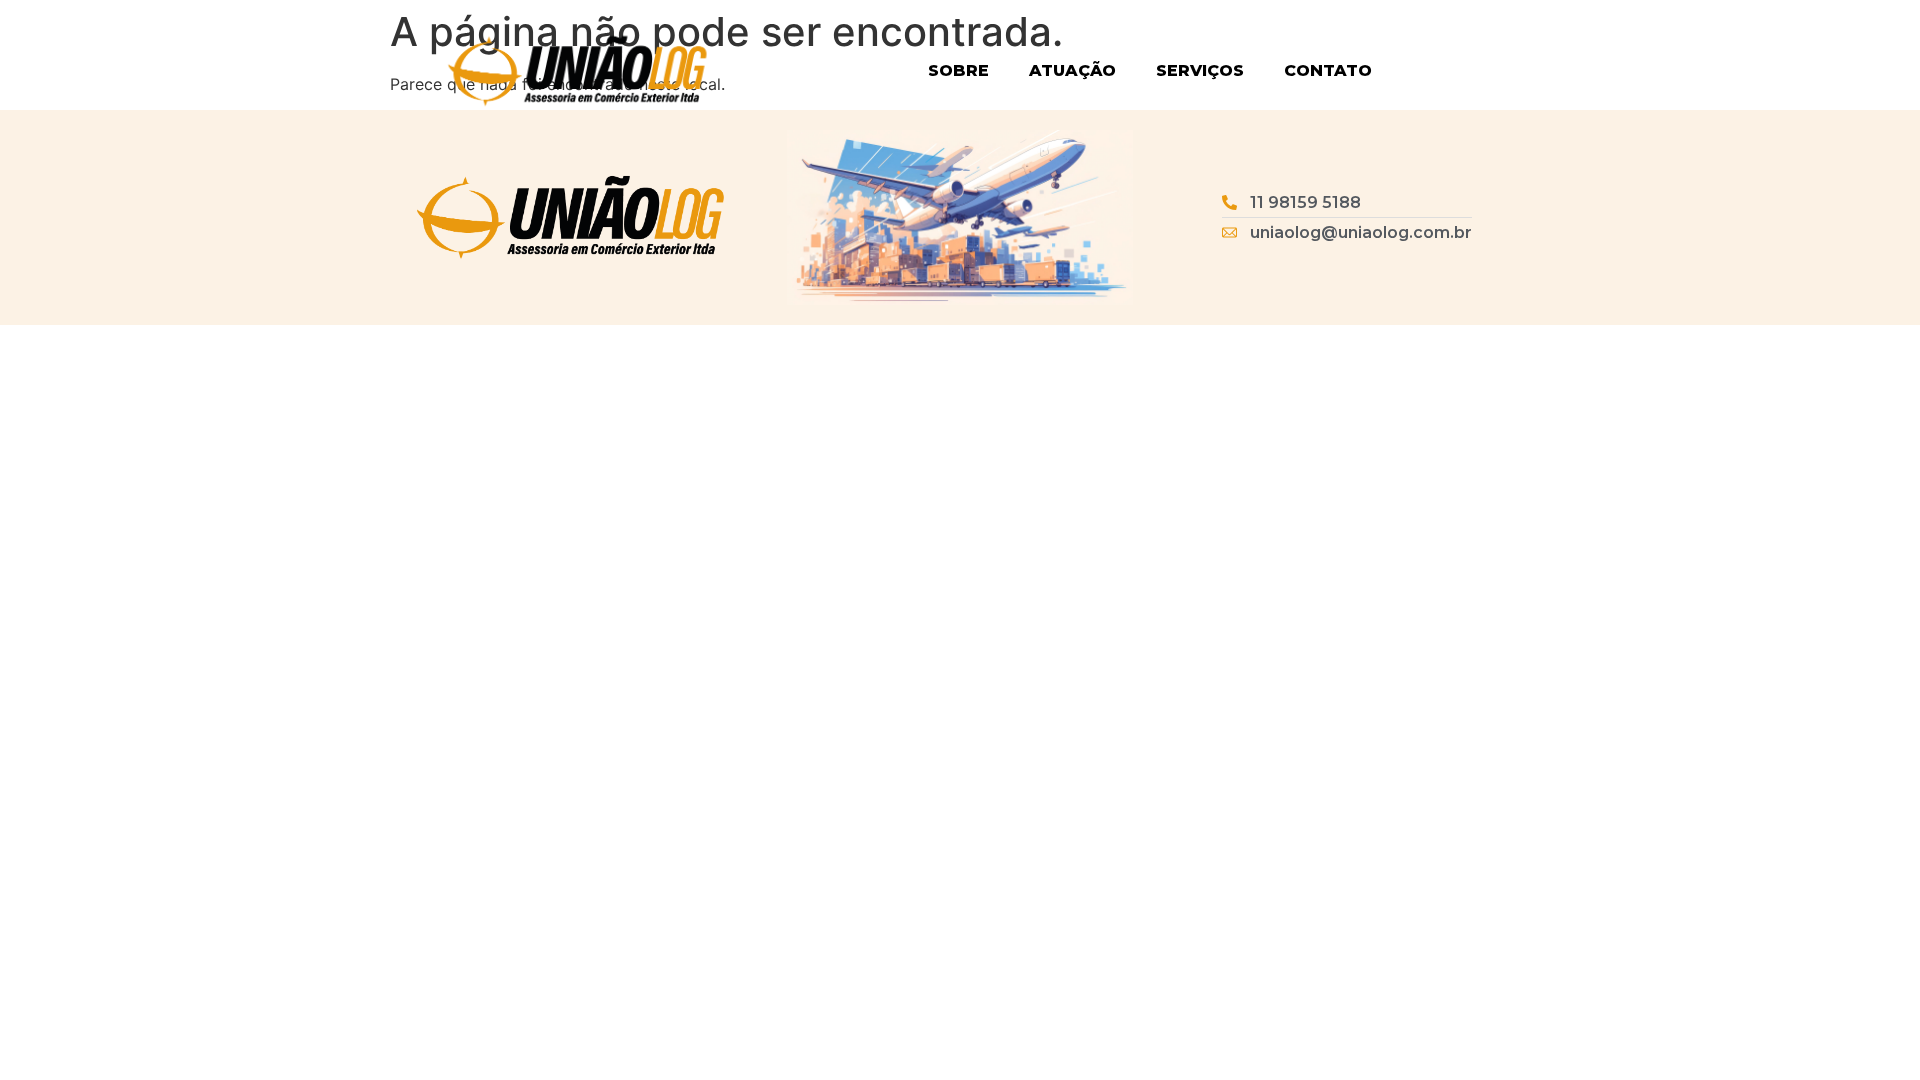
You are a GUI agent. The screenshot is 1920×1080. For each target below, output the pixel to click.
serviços (1200, 70)
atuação (1072, 70)
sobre (958, 70)
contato (1328, 70)
